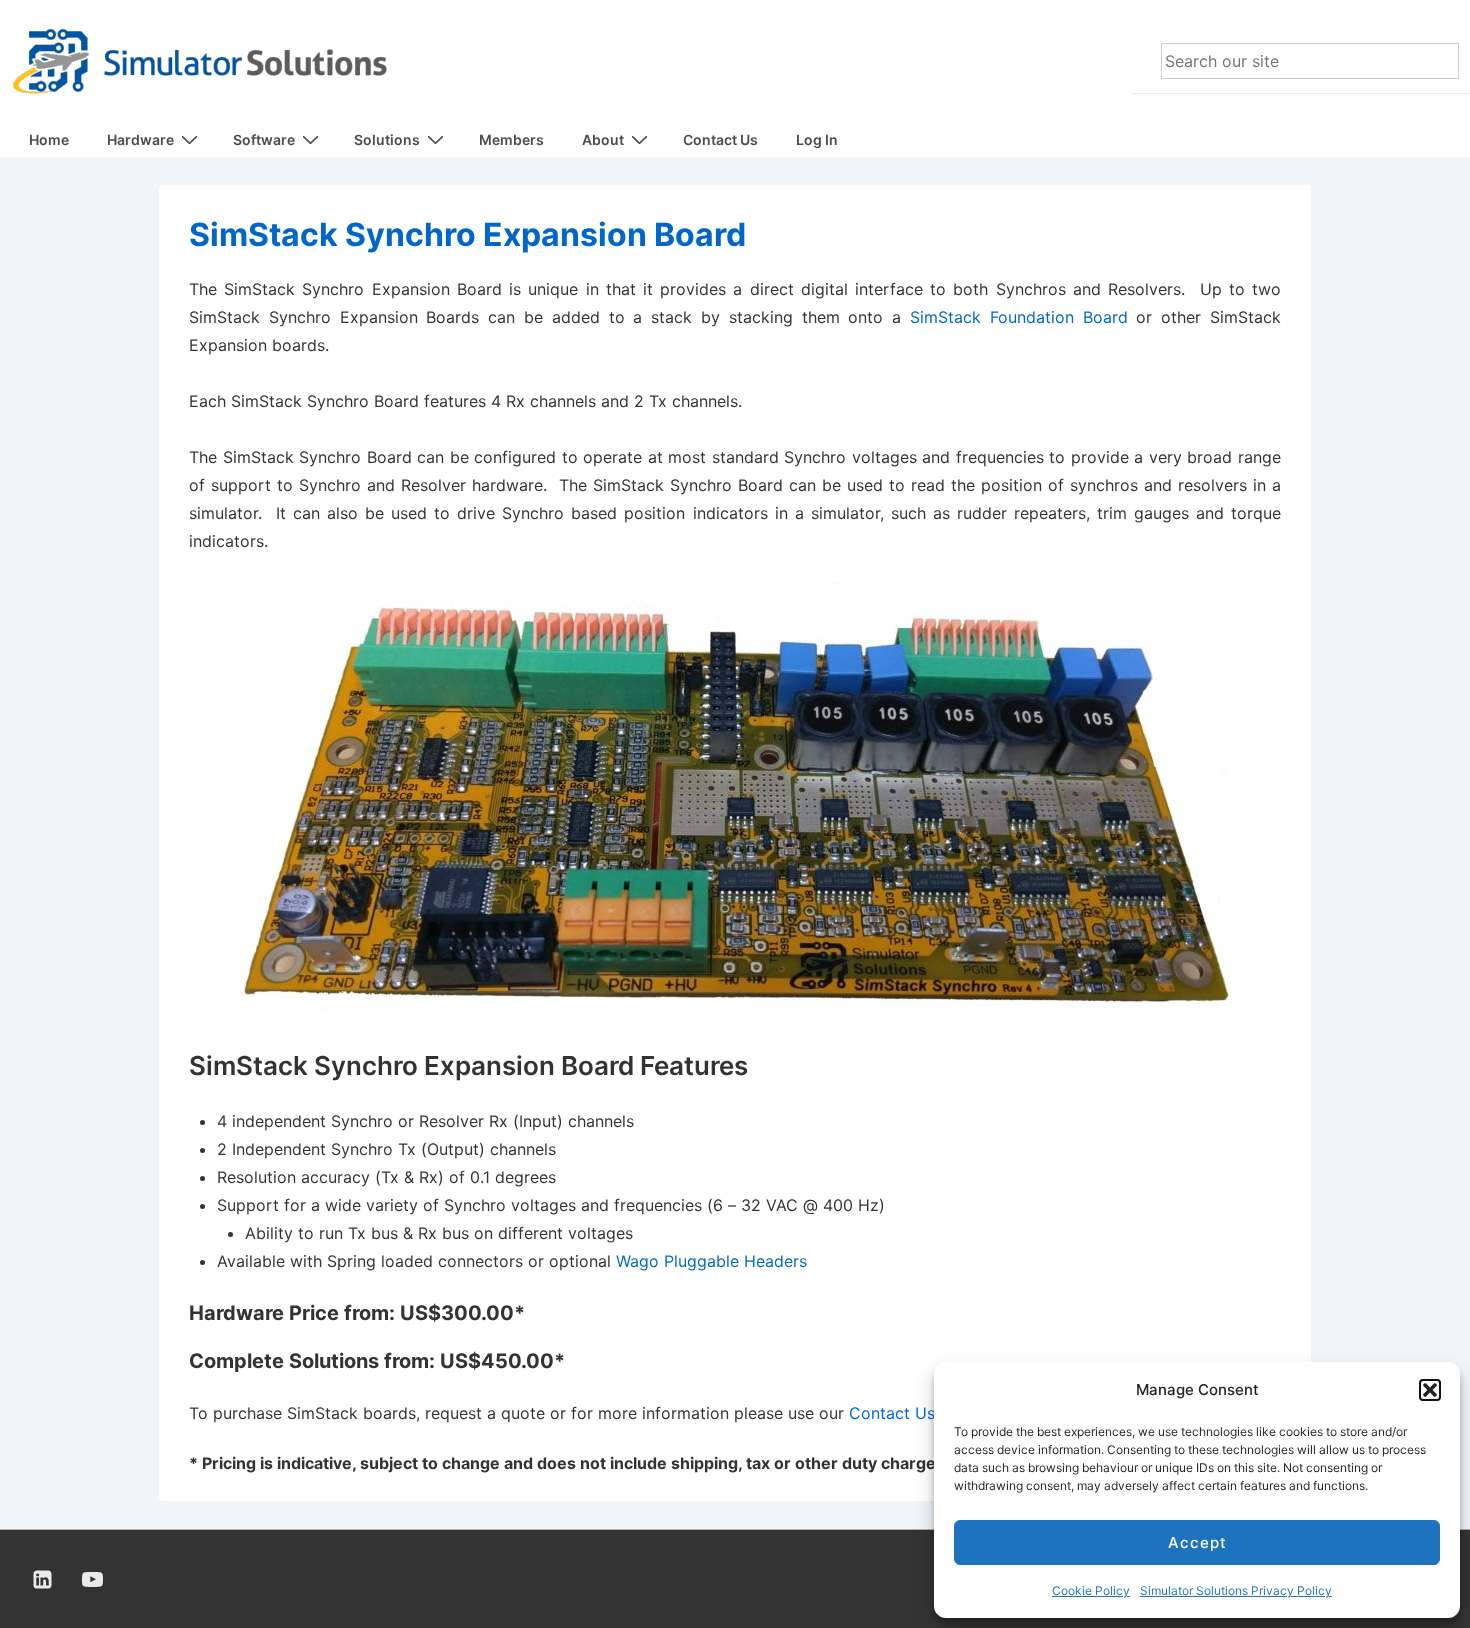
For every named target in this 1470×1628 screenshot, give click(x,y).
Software (264, 139)
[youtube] (93, 1579)
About (603, 139)
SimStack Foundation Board (1019, 317)
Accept (1197, 1542)
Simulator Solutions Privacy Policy (1236, 1590)
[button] (1430, 1390)
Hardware (140, 139)
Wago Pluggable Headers (711, 1261)
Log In (817, 139)
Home (49, 139)
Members (511, 139)
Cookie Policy (1091, 1590)
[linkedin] (43, 1579)
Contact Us (720, 139)
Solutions (387, 139)
